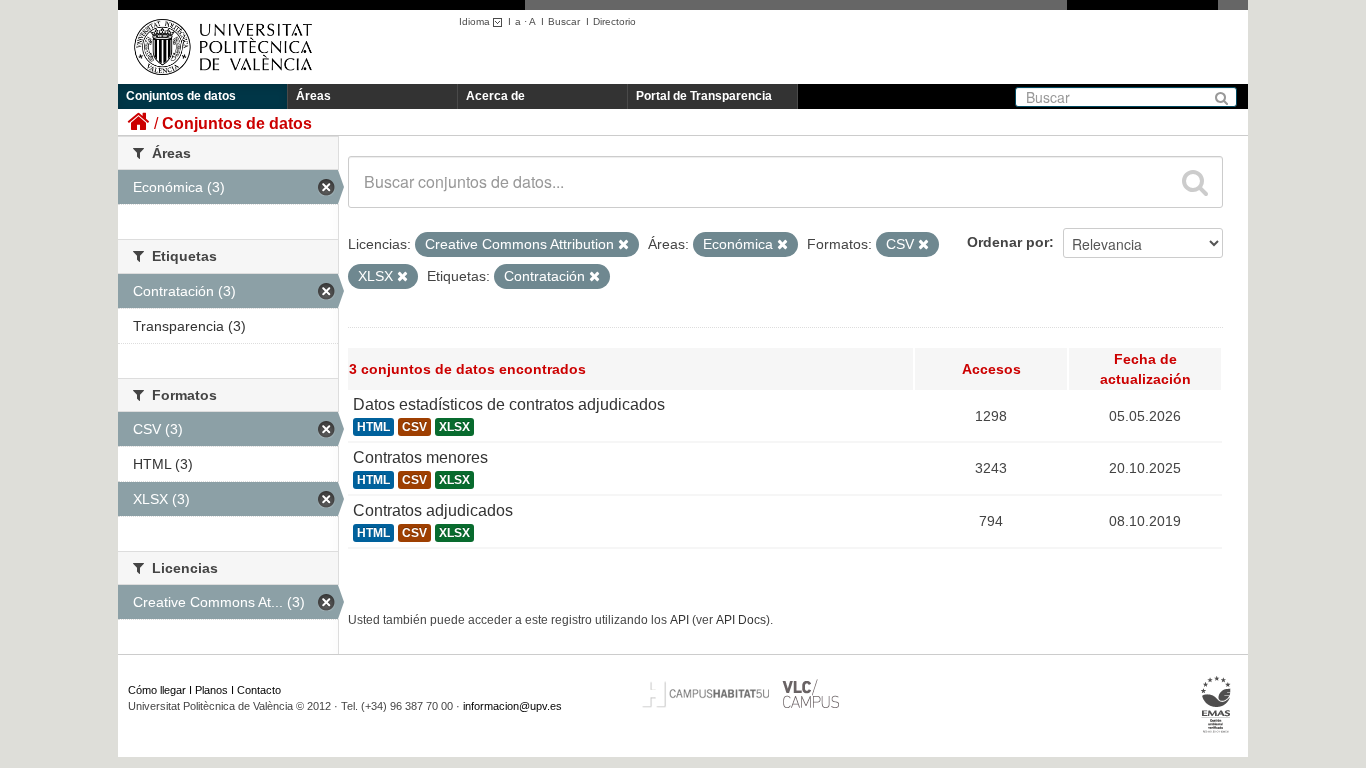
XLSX (454, 427)
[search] (1195, 182)
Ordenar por (1008, 242)
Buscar (564, 21)
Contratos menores (420, 457)
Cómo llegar (157, 690)
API (679, 620)
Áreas (313, 96)
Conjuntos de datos (181, 96)
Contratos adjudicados (433, 510)
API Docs (741, 620)
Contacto (259, 690)
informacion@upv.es (512, 706)
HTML (373, 427)
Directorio (614, 21)
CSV (414, 427)
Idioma (476, 21)
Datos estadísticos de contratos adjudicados (509, 404)
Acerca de (495, 96)
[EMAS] (1216, 705)
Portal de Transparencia (704, 96)
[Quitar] (623, 245)
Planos (211, 690)
